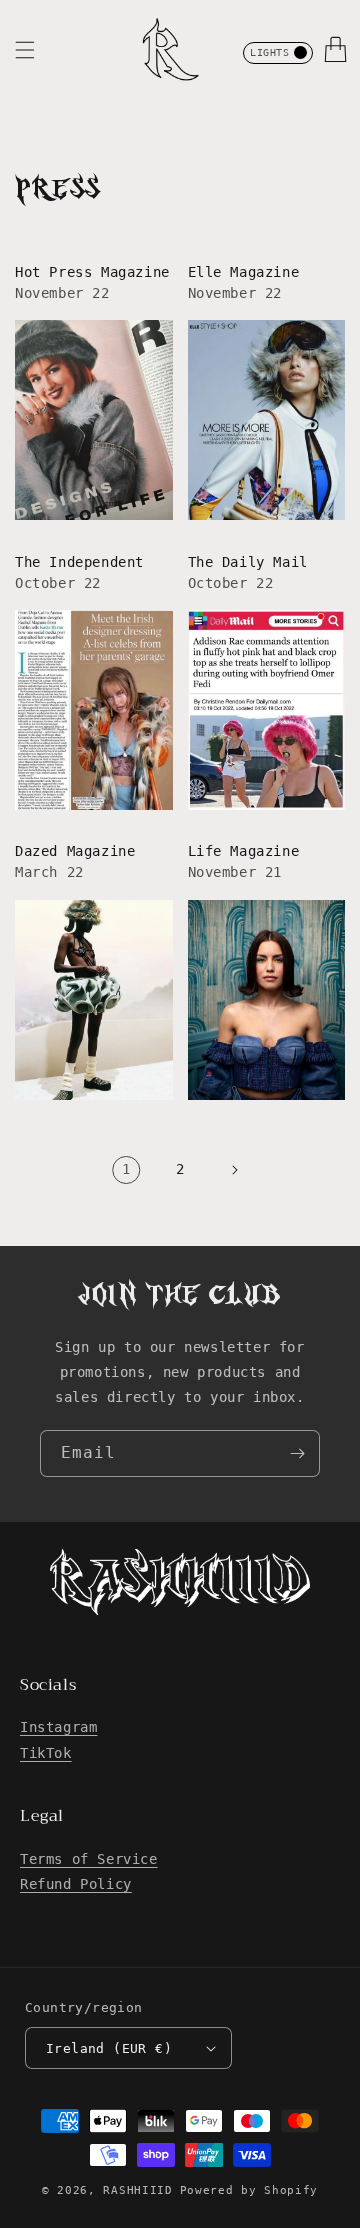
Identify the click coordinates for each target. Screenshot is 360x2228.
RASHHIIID (137, 2190)
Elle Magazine (244, 272)
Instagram (58, 1727)
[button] (25, 50)
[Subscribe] (297, 1453)
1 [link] (126, 1169)
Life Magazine (244, 851)
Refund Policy (76, 1884)
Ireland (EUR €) (109, 2048)
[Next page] (234, 1170)
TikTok (46, 1753)
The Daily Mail (248, 562)
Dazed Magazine (75, 851)
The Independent (79, 562)
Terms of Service (89, 1859)
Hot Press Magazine (92, 272)
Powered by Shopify (249, 2190)
